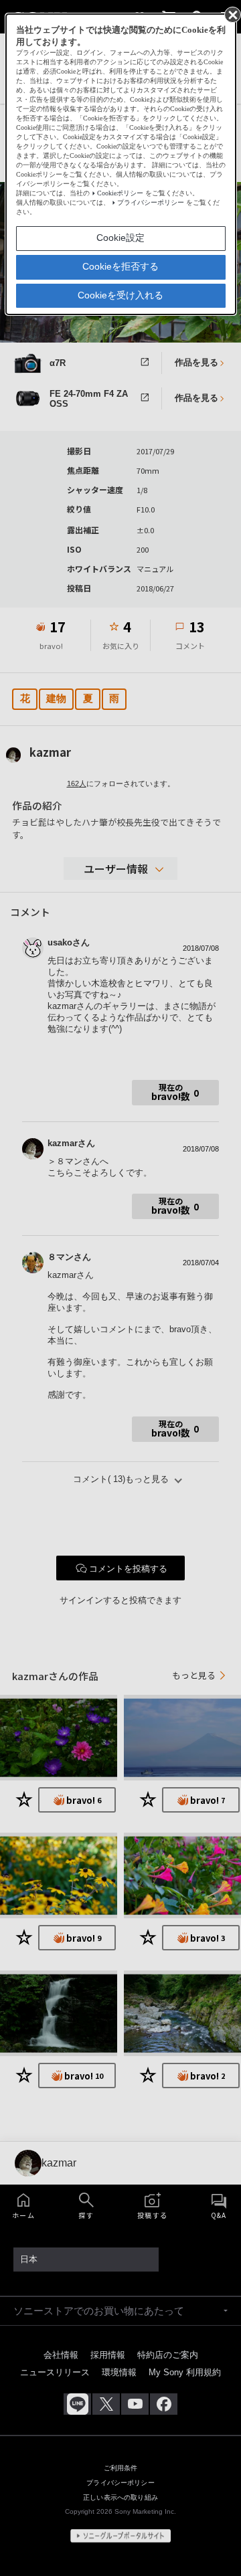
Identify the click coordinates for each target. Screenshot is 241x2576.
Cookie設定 (120, 238)
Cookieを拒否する (120, 266)
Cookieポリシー (120, 193)
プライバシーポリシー (151, 202)
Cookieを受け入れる (120, 295)
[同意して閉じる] (232, 14)
